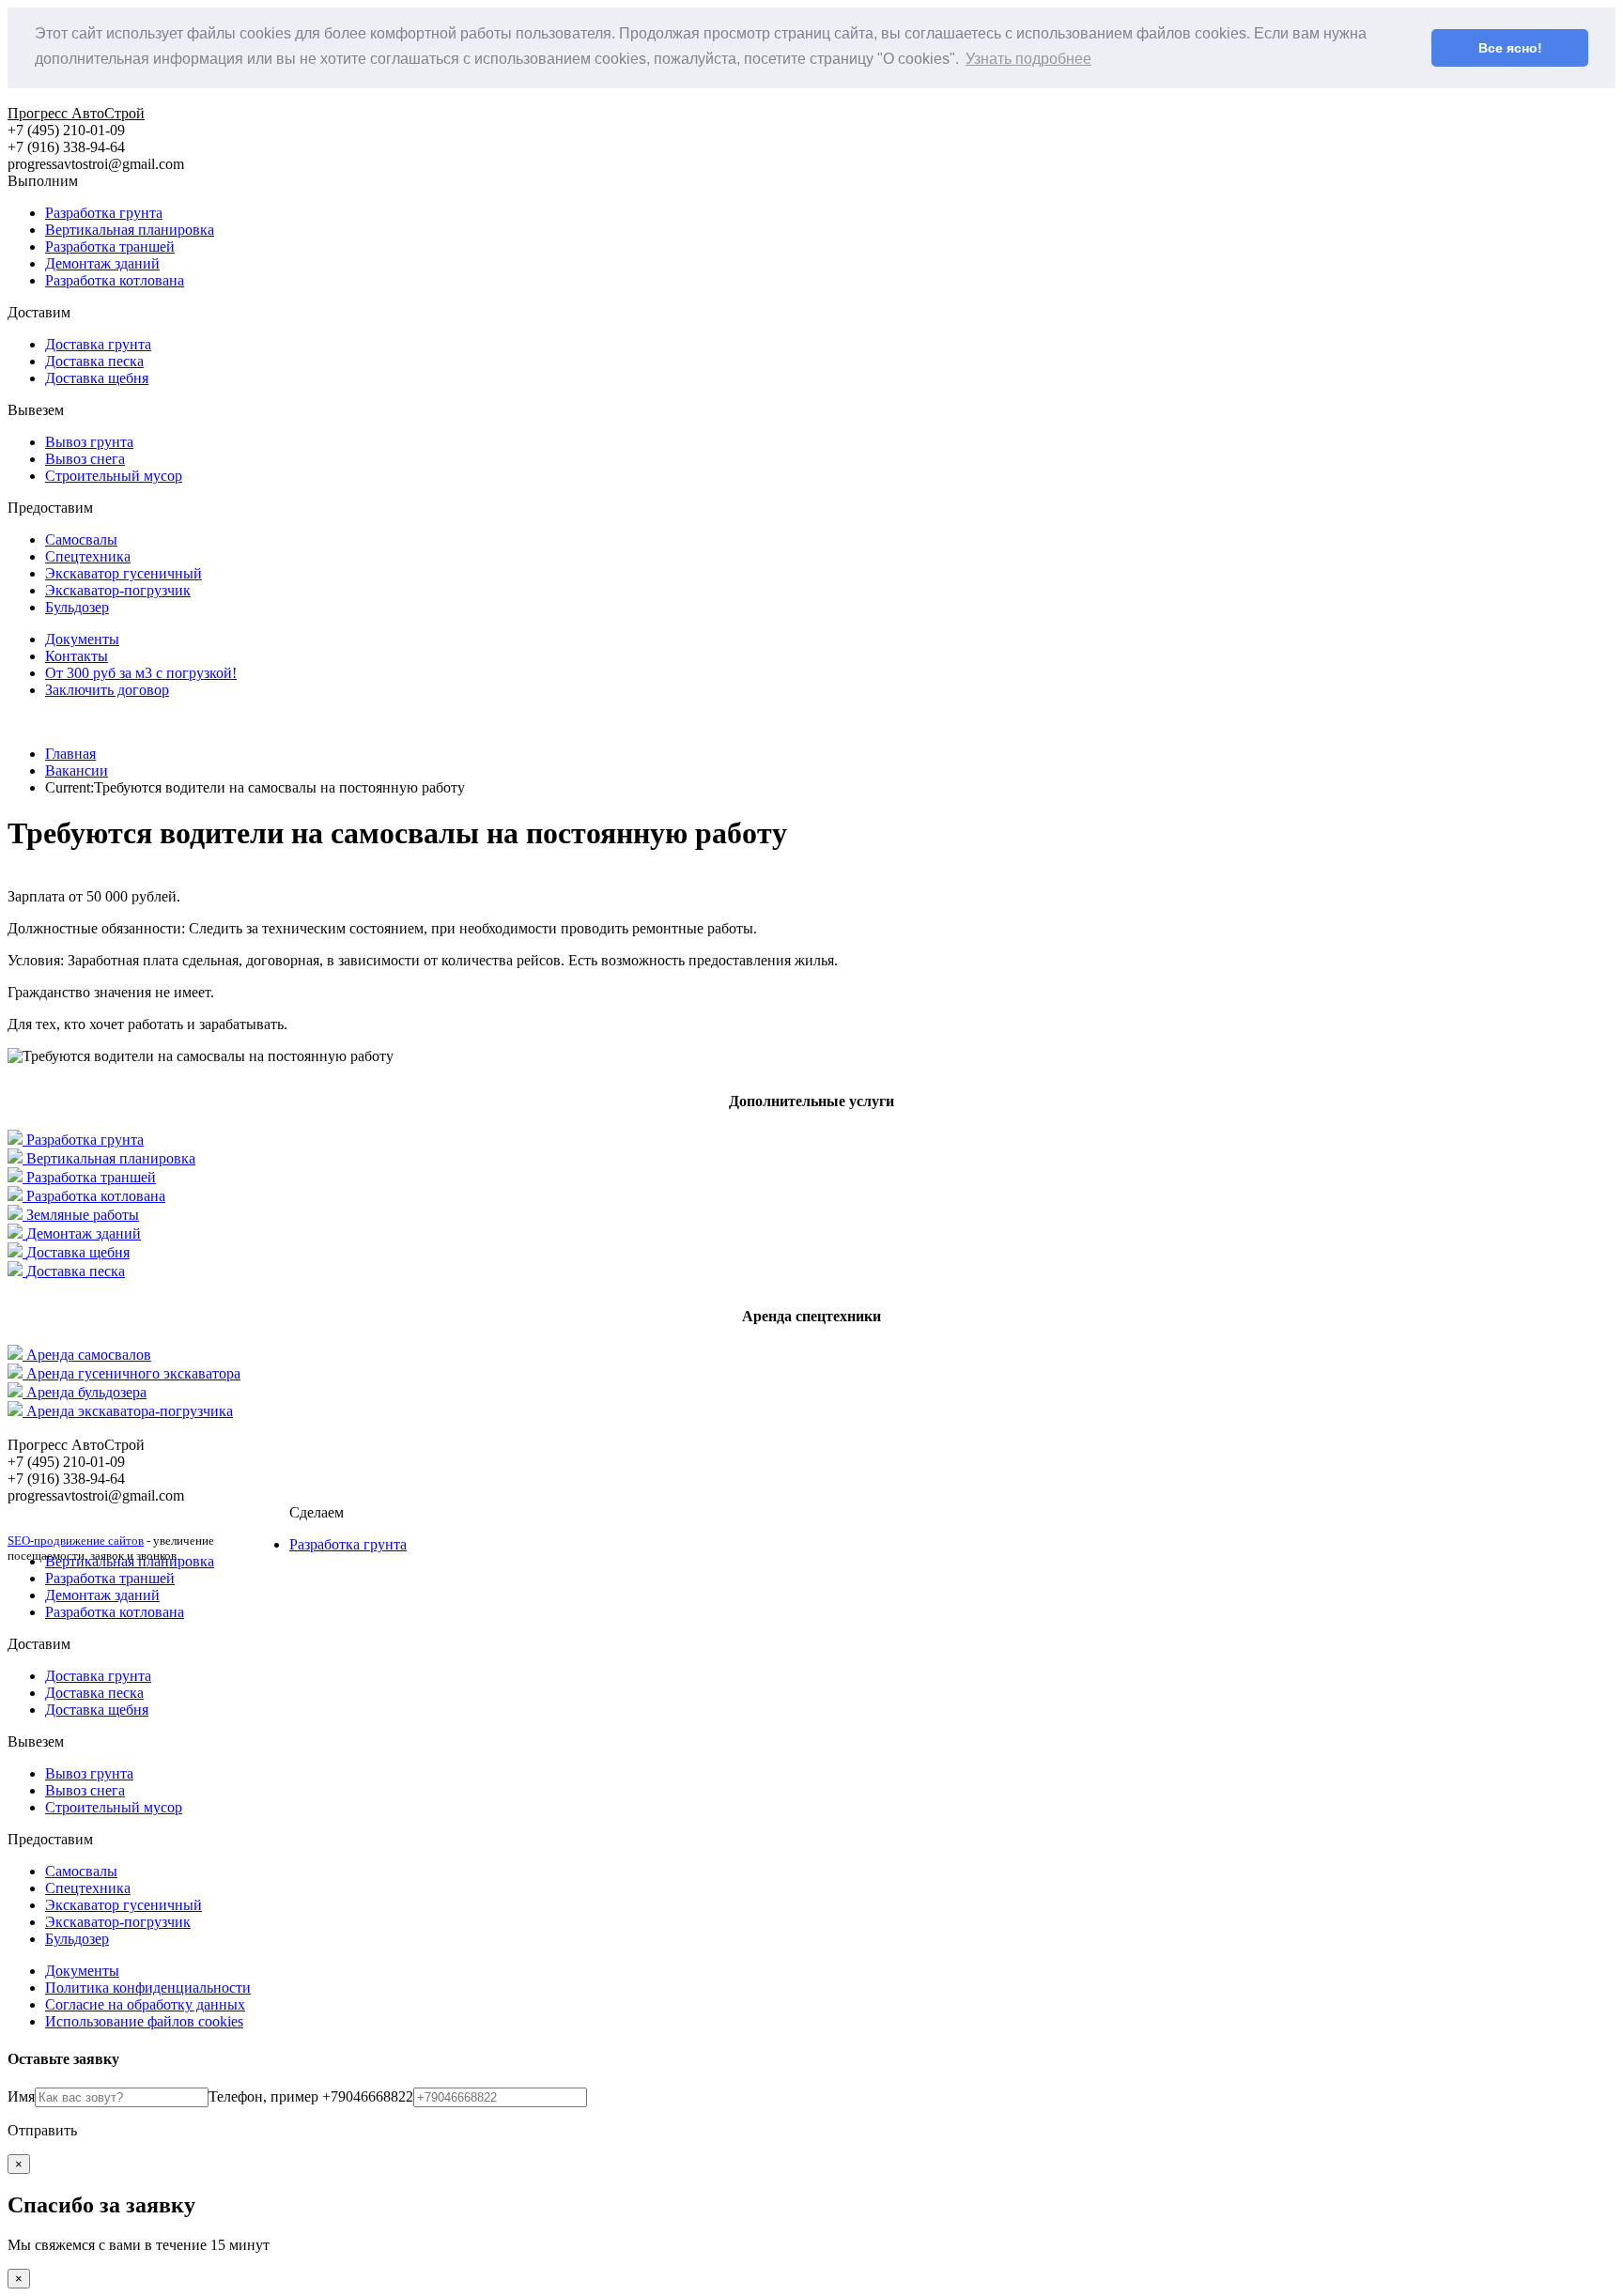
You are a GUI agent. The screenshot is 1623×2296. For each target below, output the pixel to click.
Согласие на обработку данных (145, 2004)
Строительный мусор (114, 476)
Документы (82, 639)
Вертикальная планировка (130, 230)
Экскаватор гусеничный (124, 573)
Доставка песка (94, 361)
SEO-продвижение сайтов (76, 1541)
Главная (70, 754)
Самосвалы (81, 539)
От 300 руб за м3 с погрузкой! (141, 673)
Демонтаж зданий (102, 263)
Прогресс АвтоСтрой (76, 113)
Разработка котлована (115, 280)
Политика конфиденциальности (148, 1988)
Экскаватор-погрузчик (118, 590)
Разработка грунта (104, 213)
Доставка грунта (98, 344)
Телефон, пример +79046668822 (311, 2096)
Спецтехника (88, 556)
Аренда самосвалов (89, 1355)
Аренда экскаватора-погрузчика (130, 1411)
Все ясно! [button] (1510, 48)
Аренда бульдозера (86, 1392)
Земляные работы (83, 1215)
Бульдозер (77, 607)
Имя (21, 2096)
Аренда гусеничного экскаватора (133, 1373)
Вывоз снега (85, 459)
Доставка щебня (97, 378)
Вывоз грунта (89, 442)
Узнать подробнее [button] (1028, 59)
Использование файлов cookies (144, 2021)
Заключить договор (107, 690)
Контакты (77, 656)
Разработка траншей (110, 247)
